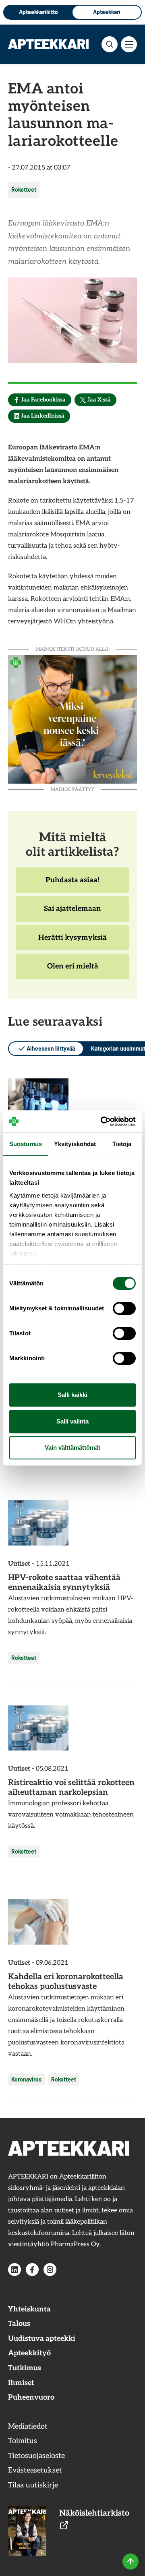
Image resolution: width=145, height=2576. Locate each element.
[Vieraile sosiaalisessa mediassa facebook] (32, 2270)
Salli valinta (72, 1421)
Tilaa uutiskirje (33, 2485)
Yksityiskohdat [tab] (75, 1144)
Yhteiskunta (29, 2309)
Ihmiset (21, 2383)
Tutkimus (25, 2368)
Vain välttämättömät (72, 1447)
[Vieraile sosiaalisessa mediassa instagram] (50, 2270)
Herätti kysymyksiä (72, 942)
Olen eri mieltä (72, 970)
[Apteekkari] (48, 44)
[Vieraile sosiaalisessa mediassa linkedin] (14, 2270)
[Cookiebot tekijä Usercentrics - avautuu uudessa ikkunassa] (102, 1121)
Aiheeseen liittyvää (51, 1048)
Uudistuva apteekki (42, 2339)
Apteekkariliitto (38, 12)
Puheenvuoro (31, 2397)
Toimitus (23, 2441)
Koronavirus (26, 2079)
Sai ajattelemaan (72, 913)
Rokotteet (24, 189)
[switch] (124, 1308)
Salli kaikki (72, 1395)
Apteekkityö (29, 2353)
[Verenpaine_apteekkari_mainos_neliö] (72, 718)
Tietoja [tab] (122, 1144)
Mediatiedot (28, 2426)
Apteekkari (107, 12)
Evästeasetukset (35, 2470)
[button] (110, 44)
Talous (19, 2324)
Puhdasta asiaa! (72, 884)
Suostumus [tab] (26, 1144)
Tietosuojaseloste (36, 2456)
